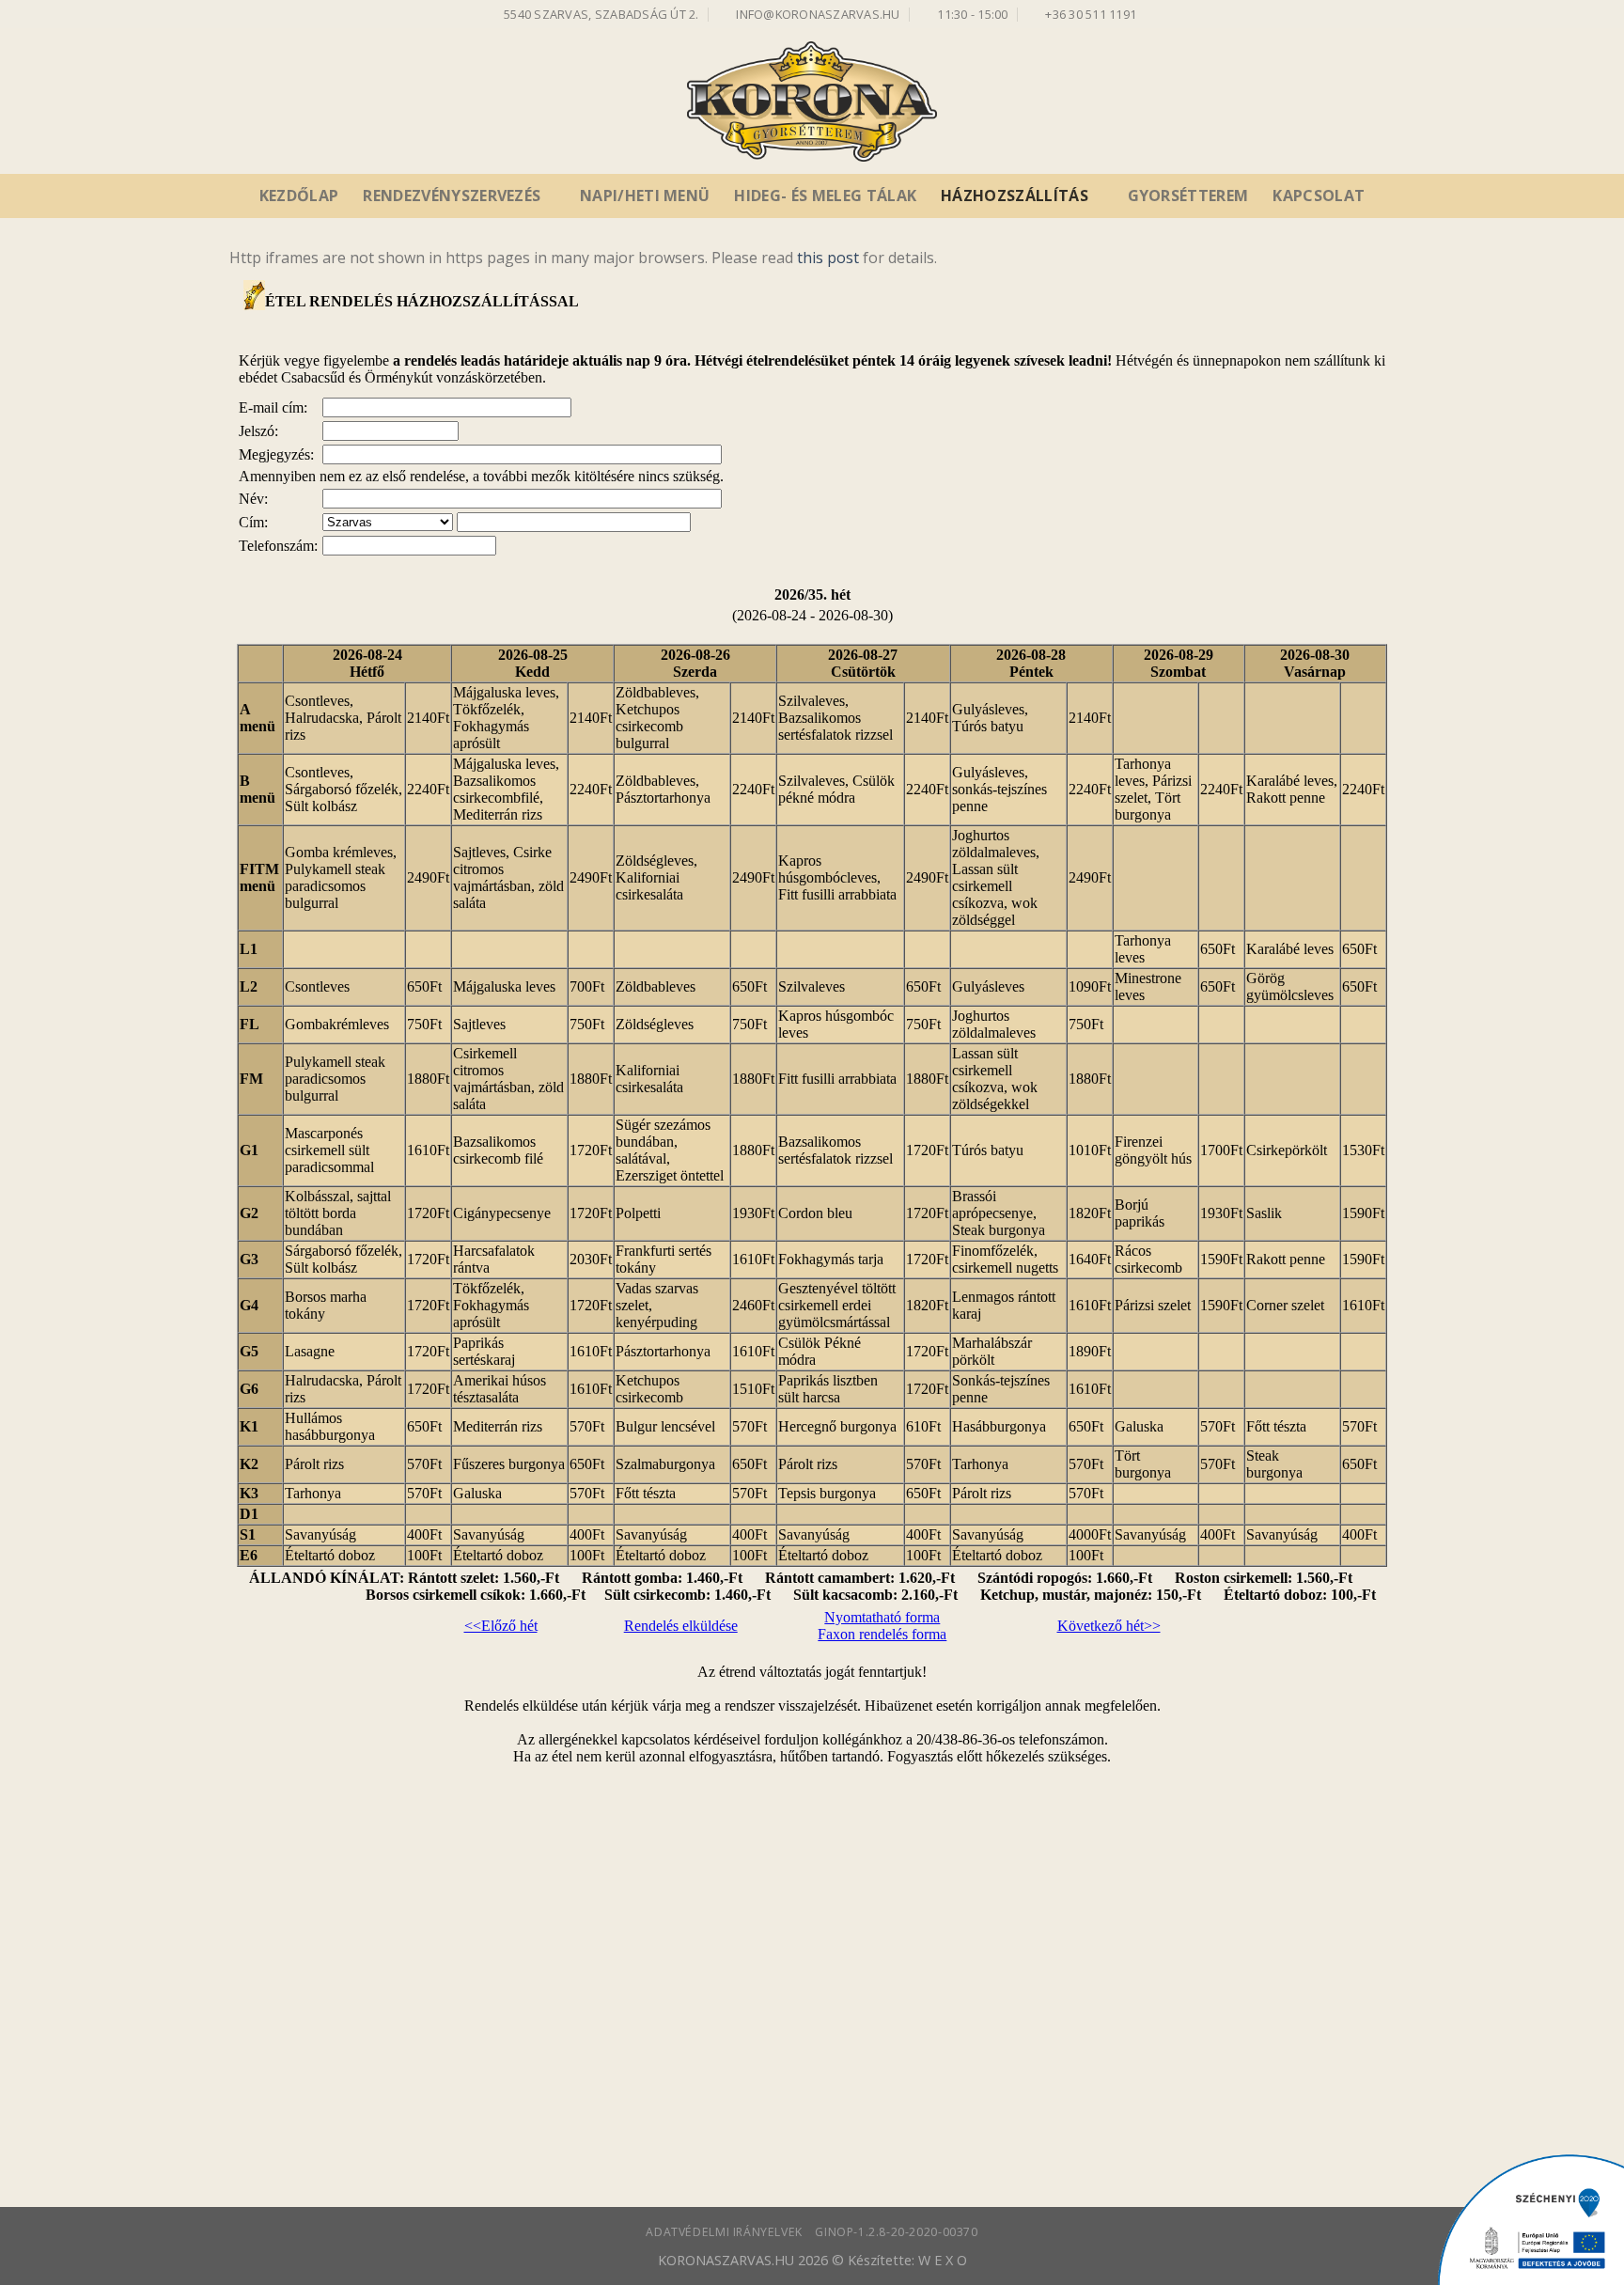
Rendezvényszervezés (452, 196)
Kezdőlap (299, 196)
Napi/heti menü (645, 196)
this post (828, 258)
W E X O (943, 2260)
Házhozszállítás (1015, 196)
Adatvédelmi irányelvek (724, 2232)
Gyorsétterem (1188, 196)
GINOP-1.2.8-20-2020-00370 (896, 2232)
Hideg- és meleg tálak (825, 196)
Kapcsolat (1319, 196)
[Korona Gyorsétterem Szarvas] (812, 102)
